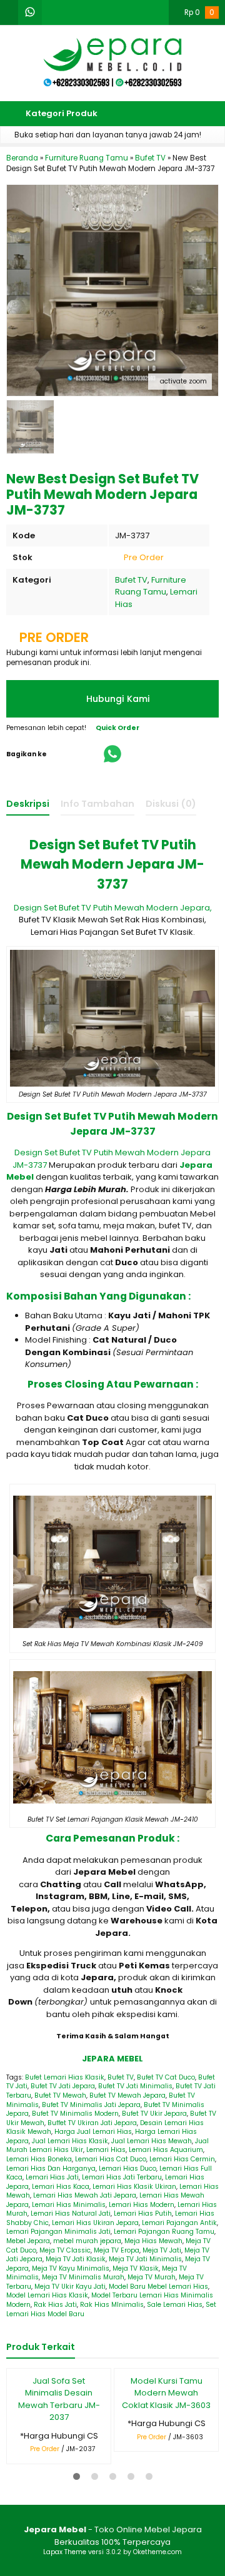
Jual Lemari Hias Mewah (152, 2141)
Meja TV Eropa (117, 2250)
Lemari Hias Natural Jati (71, 2213)
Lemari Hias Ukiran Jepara (95, 2223)
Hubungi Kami (117, 699)
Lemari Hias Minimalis (69, 2205)
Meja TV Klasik (136, 2268)
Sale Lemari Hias (175, 2305)
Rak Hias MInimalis (112, 2305)
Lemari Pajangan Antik (179, 2223)
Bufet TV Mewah (60, 2095)
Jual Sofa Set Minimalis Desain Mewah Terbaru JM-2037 (59, 2399)
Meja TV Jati (162, 2250)
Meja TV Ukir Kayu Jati (70, 2287)
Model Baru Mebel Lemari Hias (158, 2287)
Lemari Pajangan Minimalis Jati (58, 2232)
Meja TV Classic (65, 2250)
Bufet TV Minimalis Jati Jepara (91, 2105)
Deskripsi (28, 804)
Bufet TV (131, 580)
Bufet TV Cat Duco (166, 2077)
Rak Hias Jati (55, 2305)
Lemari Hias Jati (52, 2177)
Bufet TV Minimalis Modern (75, 2114)
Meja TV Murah (152, 2277)
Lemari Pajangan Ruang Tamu (164, 2232)
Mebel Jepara (28, 2241)
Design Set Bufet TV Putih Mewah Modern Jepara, (113, 908)
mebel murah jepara (87, 2241)
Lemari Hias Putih (143, 2213)
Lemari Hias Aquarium (166, 2150)
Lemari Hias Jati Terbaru (122, 2177)
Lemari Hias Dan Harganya (51, 2169)
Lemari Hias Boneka (39, 2159)
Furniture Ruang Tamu (151, 586)
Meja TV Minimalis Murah (83, 2277)
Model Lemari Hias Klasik (47, 2295)
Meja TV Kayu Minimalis (71, 2268)
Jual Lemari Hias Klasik (70, 2141)
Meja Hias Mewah (153, 2241)
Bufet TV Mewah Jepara (127, 2095)
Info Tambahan (97, 804)
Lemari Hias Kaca (61, 2187)
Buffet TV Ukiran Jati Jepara (92, 2123)
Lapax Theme (65, 2552)
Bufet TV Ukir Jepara (154, 2114)
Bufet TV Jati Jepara (63, 2086)
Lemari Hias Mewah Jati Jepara (85, 2195)
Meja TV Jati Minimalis (145, 2259)
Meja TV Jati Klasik (76, 2259)
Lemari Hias (106, 2150)
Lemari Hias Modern (142, 2205)
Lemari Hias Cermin (182, 2159)
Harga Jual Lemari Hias (93, 2132)
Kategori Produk (61, 113)
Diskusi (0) (171, 804)
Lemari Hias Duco (127, 2169)
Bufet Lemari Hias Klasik (65, 2077)
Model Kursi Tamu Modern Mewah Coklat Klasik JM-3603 (166, 2393)
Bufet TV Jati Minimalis (135, 2086)
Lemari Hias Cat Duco (111, 2159)
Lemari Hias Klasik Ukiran (134, 2187)
